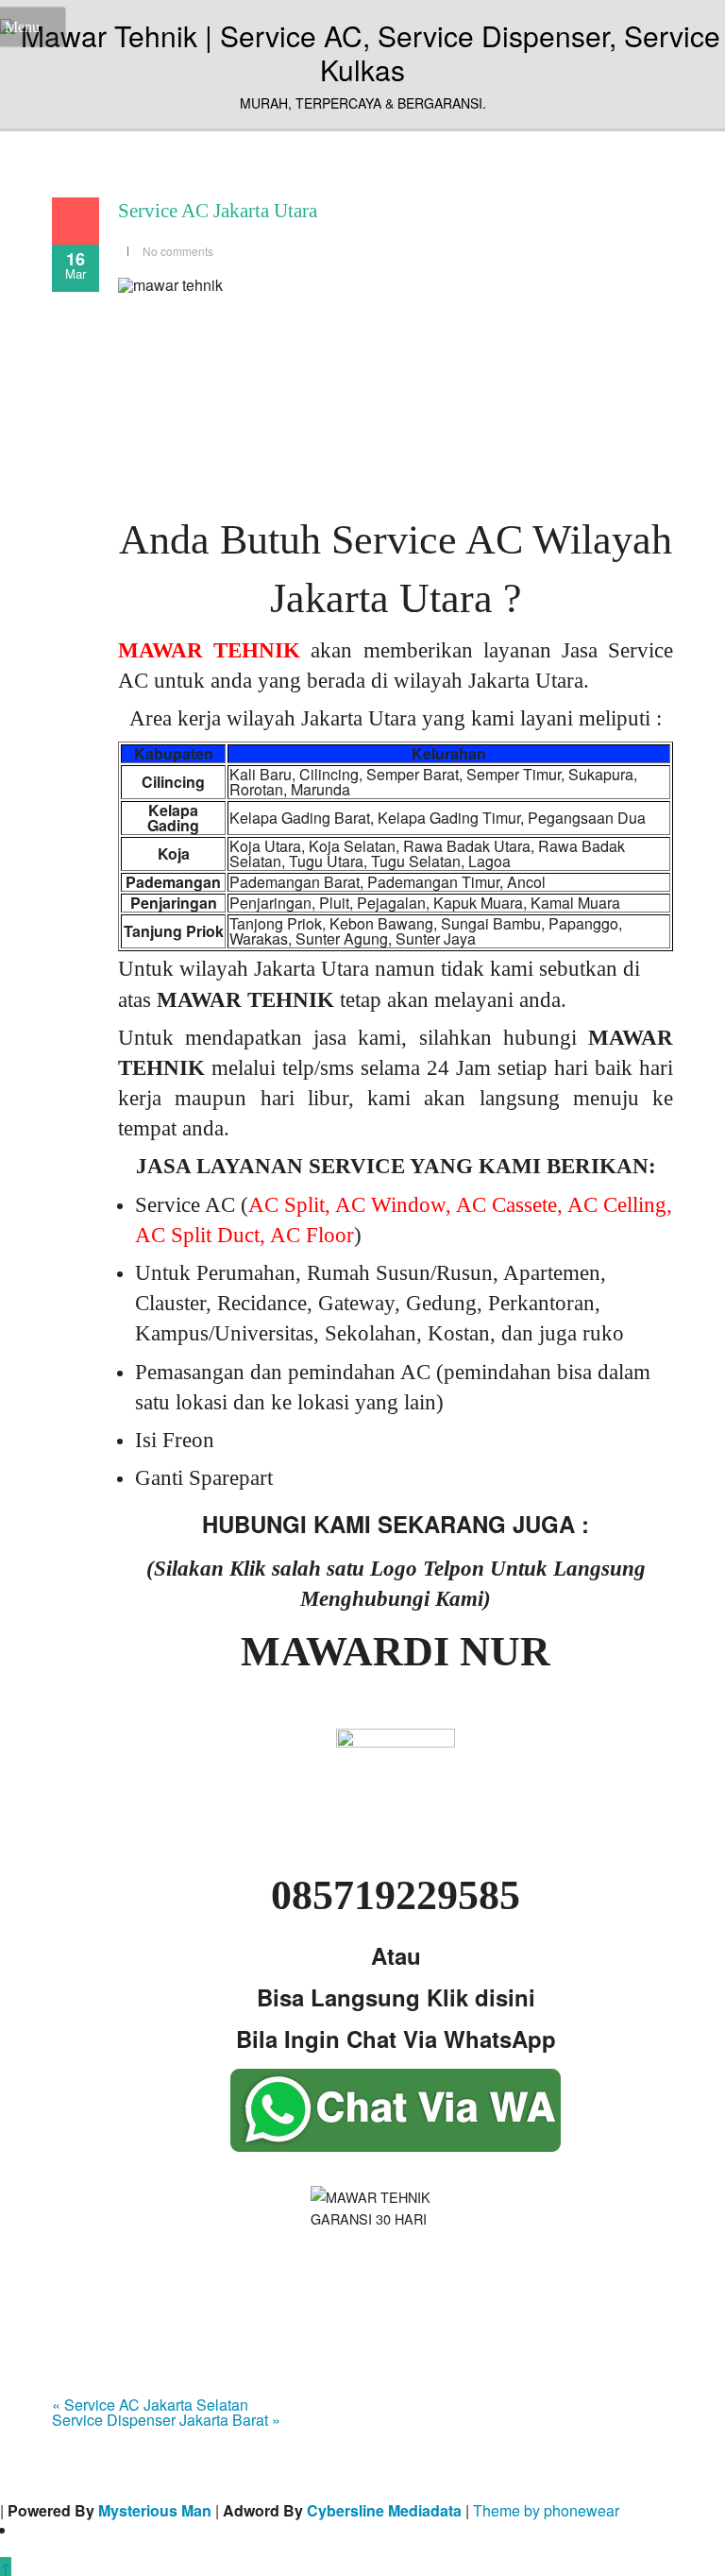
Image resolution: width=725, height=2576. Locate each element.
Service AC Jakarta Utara (218, 211)
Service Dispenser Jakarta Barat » (166, 2420)
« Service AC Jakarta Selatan (150, 2405)
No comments (178, 251)
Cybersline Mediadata (384, 2510)
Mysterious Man (155, 2510)
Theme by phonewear (546, 2510)
